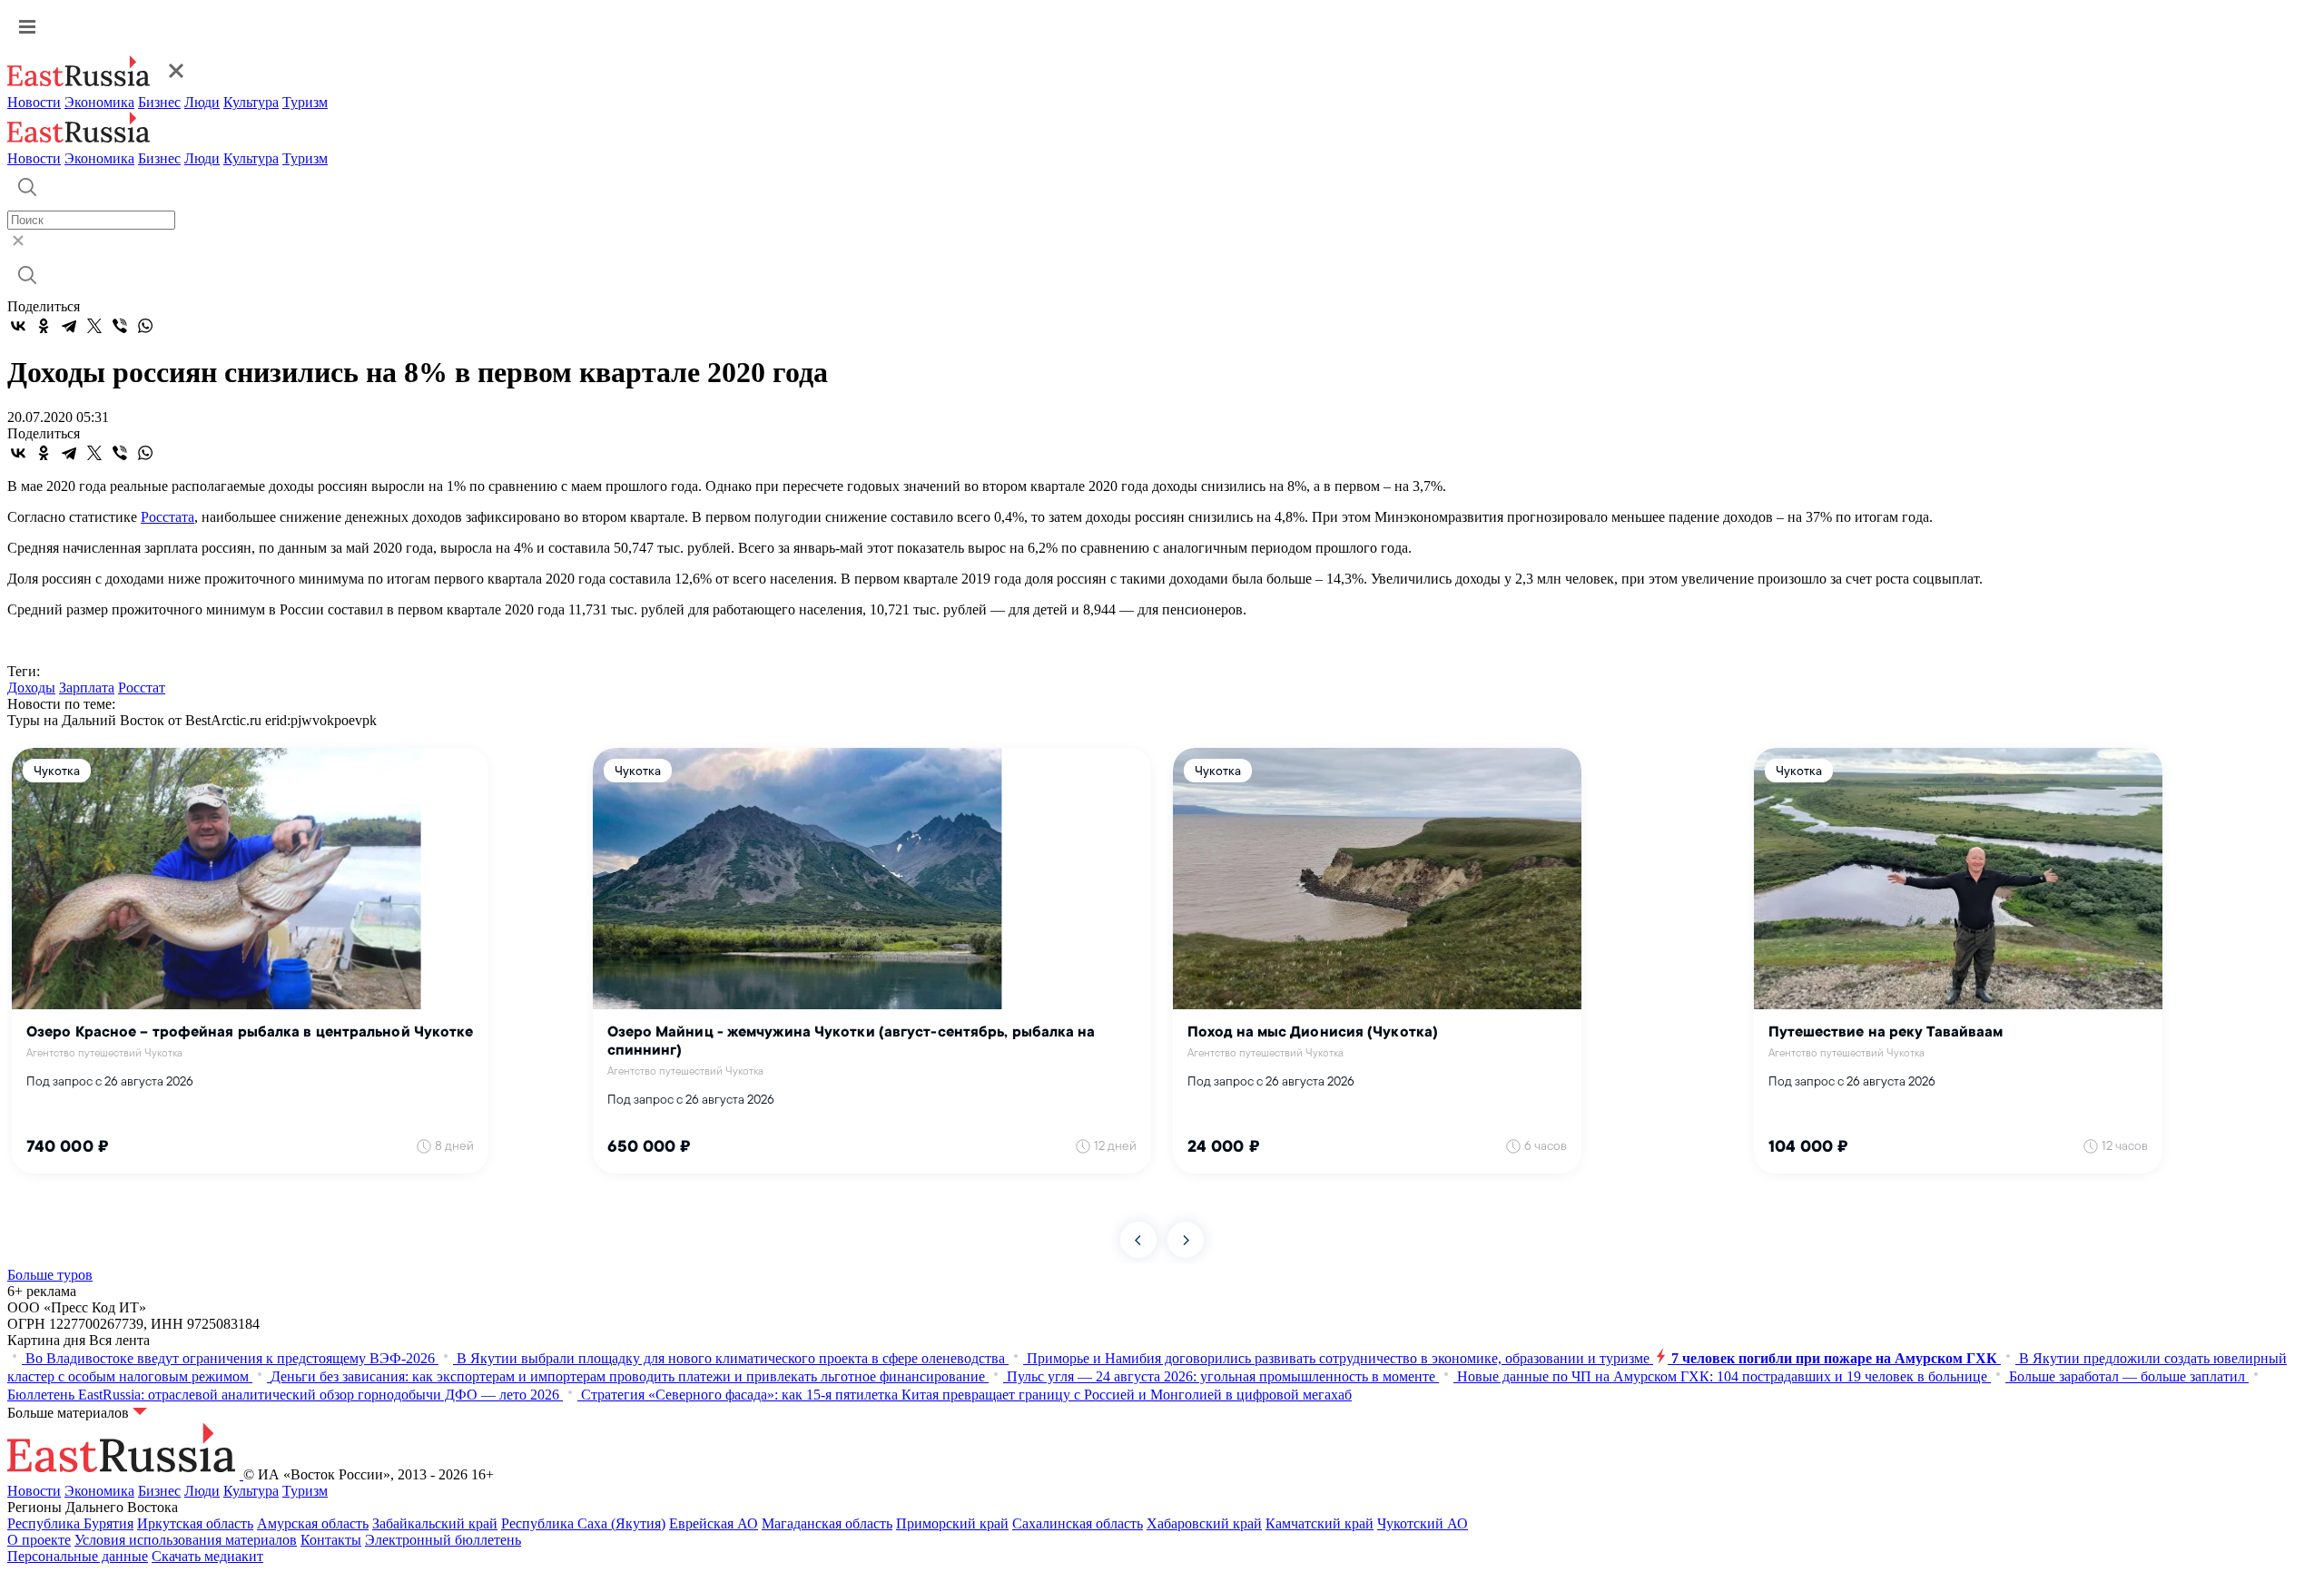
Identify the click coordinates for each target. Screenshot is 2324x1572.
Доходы (31, 688)
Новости (34, 102)
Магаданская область (827, 1523)
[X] (94, 326)
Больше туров (50, 1275)
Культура (251, 102)
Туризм (305, 102)
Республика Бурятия (70, 1523)
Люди (202, 102)
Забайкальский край (435, 1523)
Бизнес (159, 102)
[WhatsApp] (145, 326)
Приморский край (952, 1523)
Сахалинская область (1078, 1523)
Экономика (99, 102)
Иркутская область (195, 1523)
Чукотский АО (1423, 1523)
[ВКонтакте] (18, 326)
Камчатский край (1320, 1523)
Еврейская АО (714, 1523)
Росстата (167, 517)
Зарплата (87, 688)
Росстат (142, 688)
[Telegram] (69, 326)
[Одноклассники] (44, 326)
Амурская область (313, 1523)
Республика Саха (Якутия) (583, 1523)
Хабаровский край (1204, 1523)
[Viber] (120, 326)
